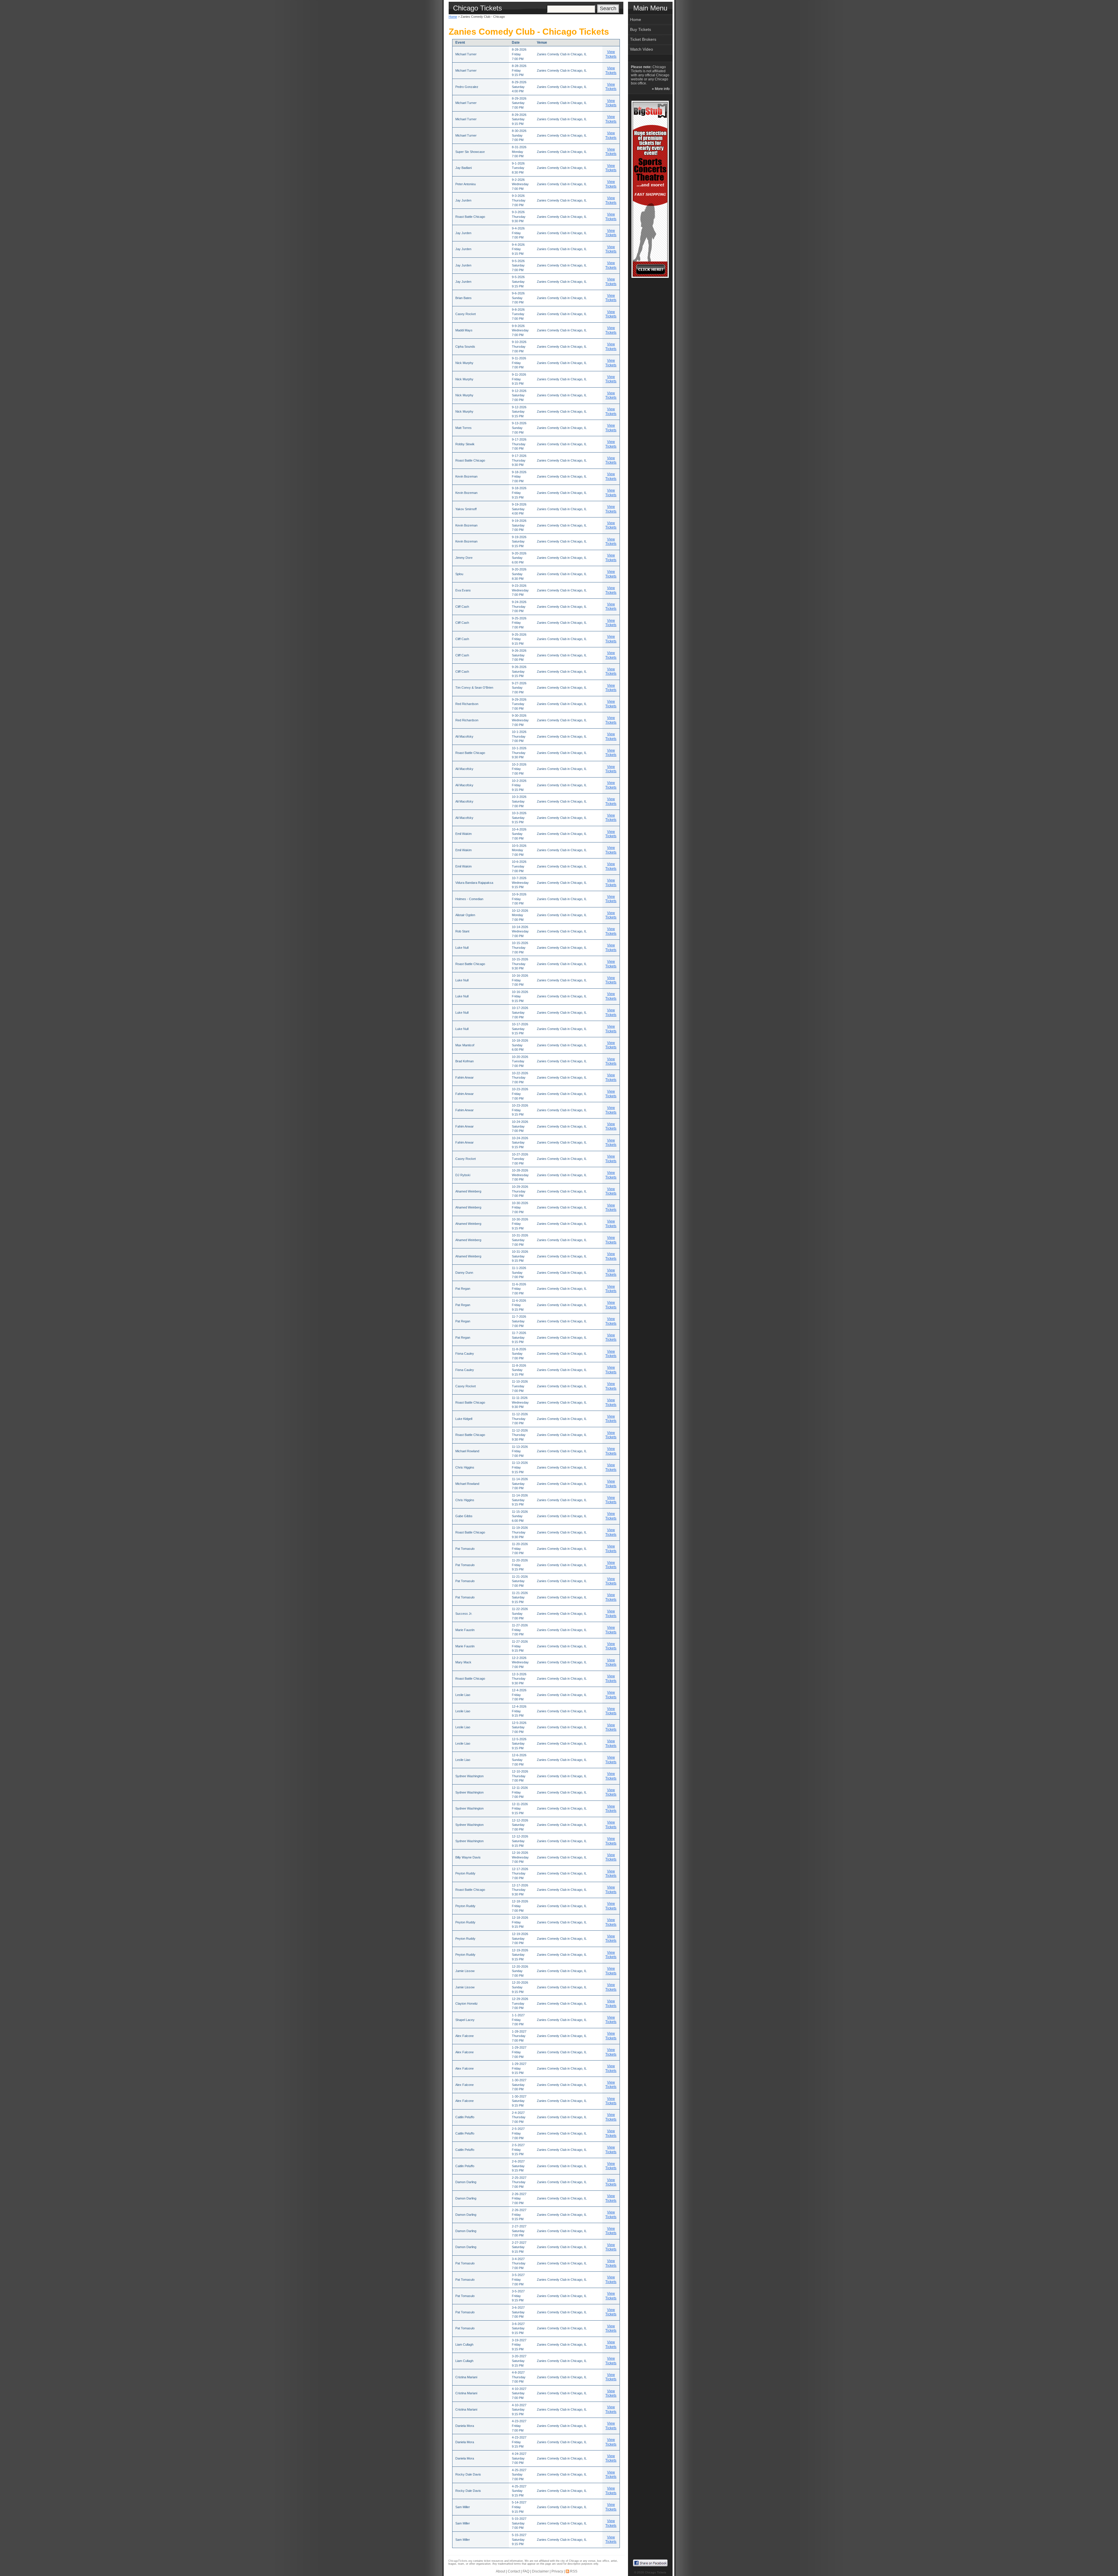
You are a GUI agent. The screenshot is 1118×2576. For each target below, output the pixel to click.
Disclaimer (540, 2571)
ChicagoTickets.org (460, 2561)
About (500, 2571)
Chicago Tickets (656, 2572)
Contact (514, 2571)
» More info (661, 89)
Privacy (557, 2571)
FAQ (526, 2571)
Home (453, 17)
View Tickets (611, 54)
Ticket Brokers (643, 39)
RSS (574, 2571)
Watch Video (642, 49)
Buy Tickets (641, 29)
